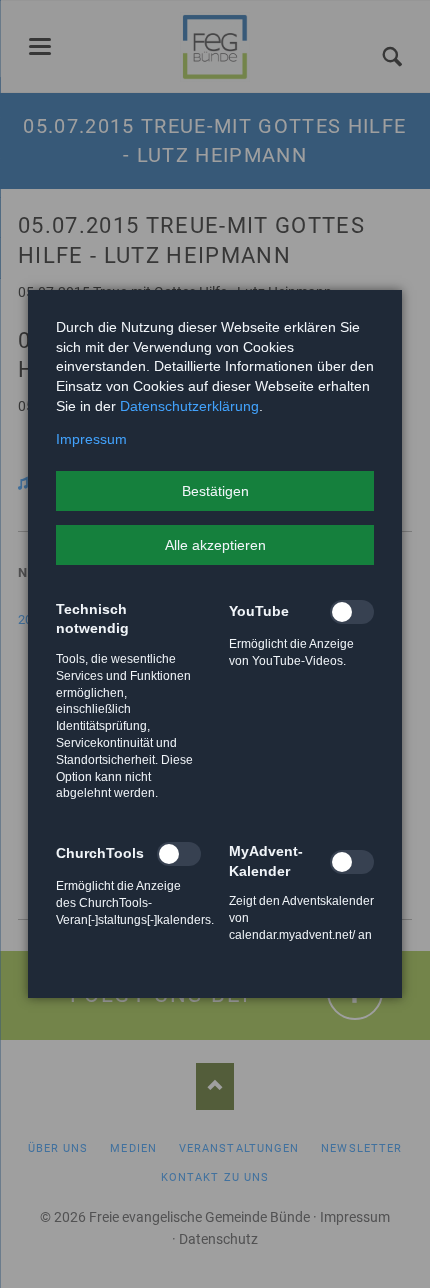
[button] (215, 491)
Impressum (91, 439)
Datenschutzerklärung (189, 406)
